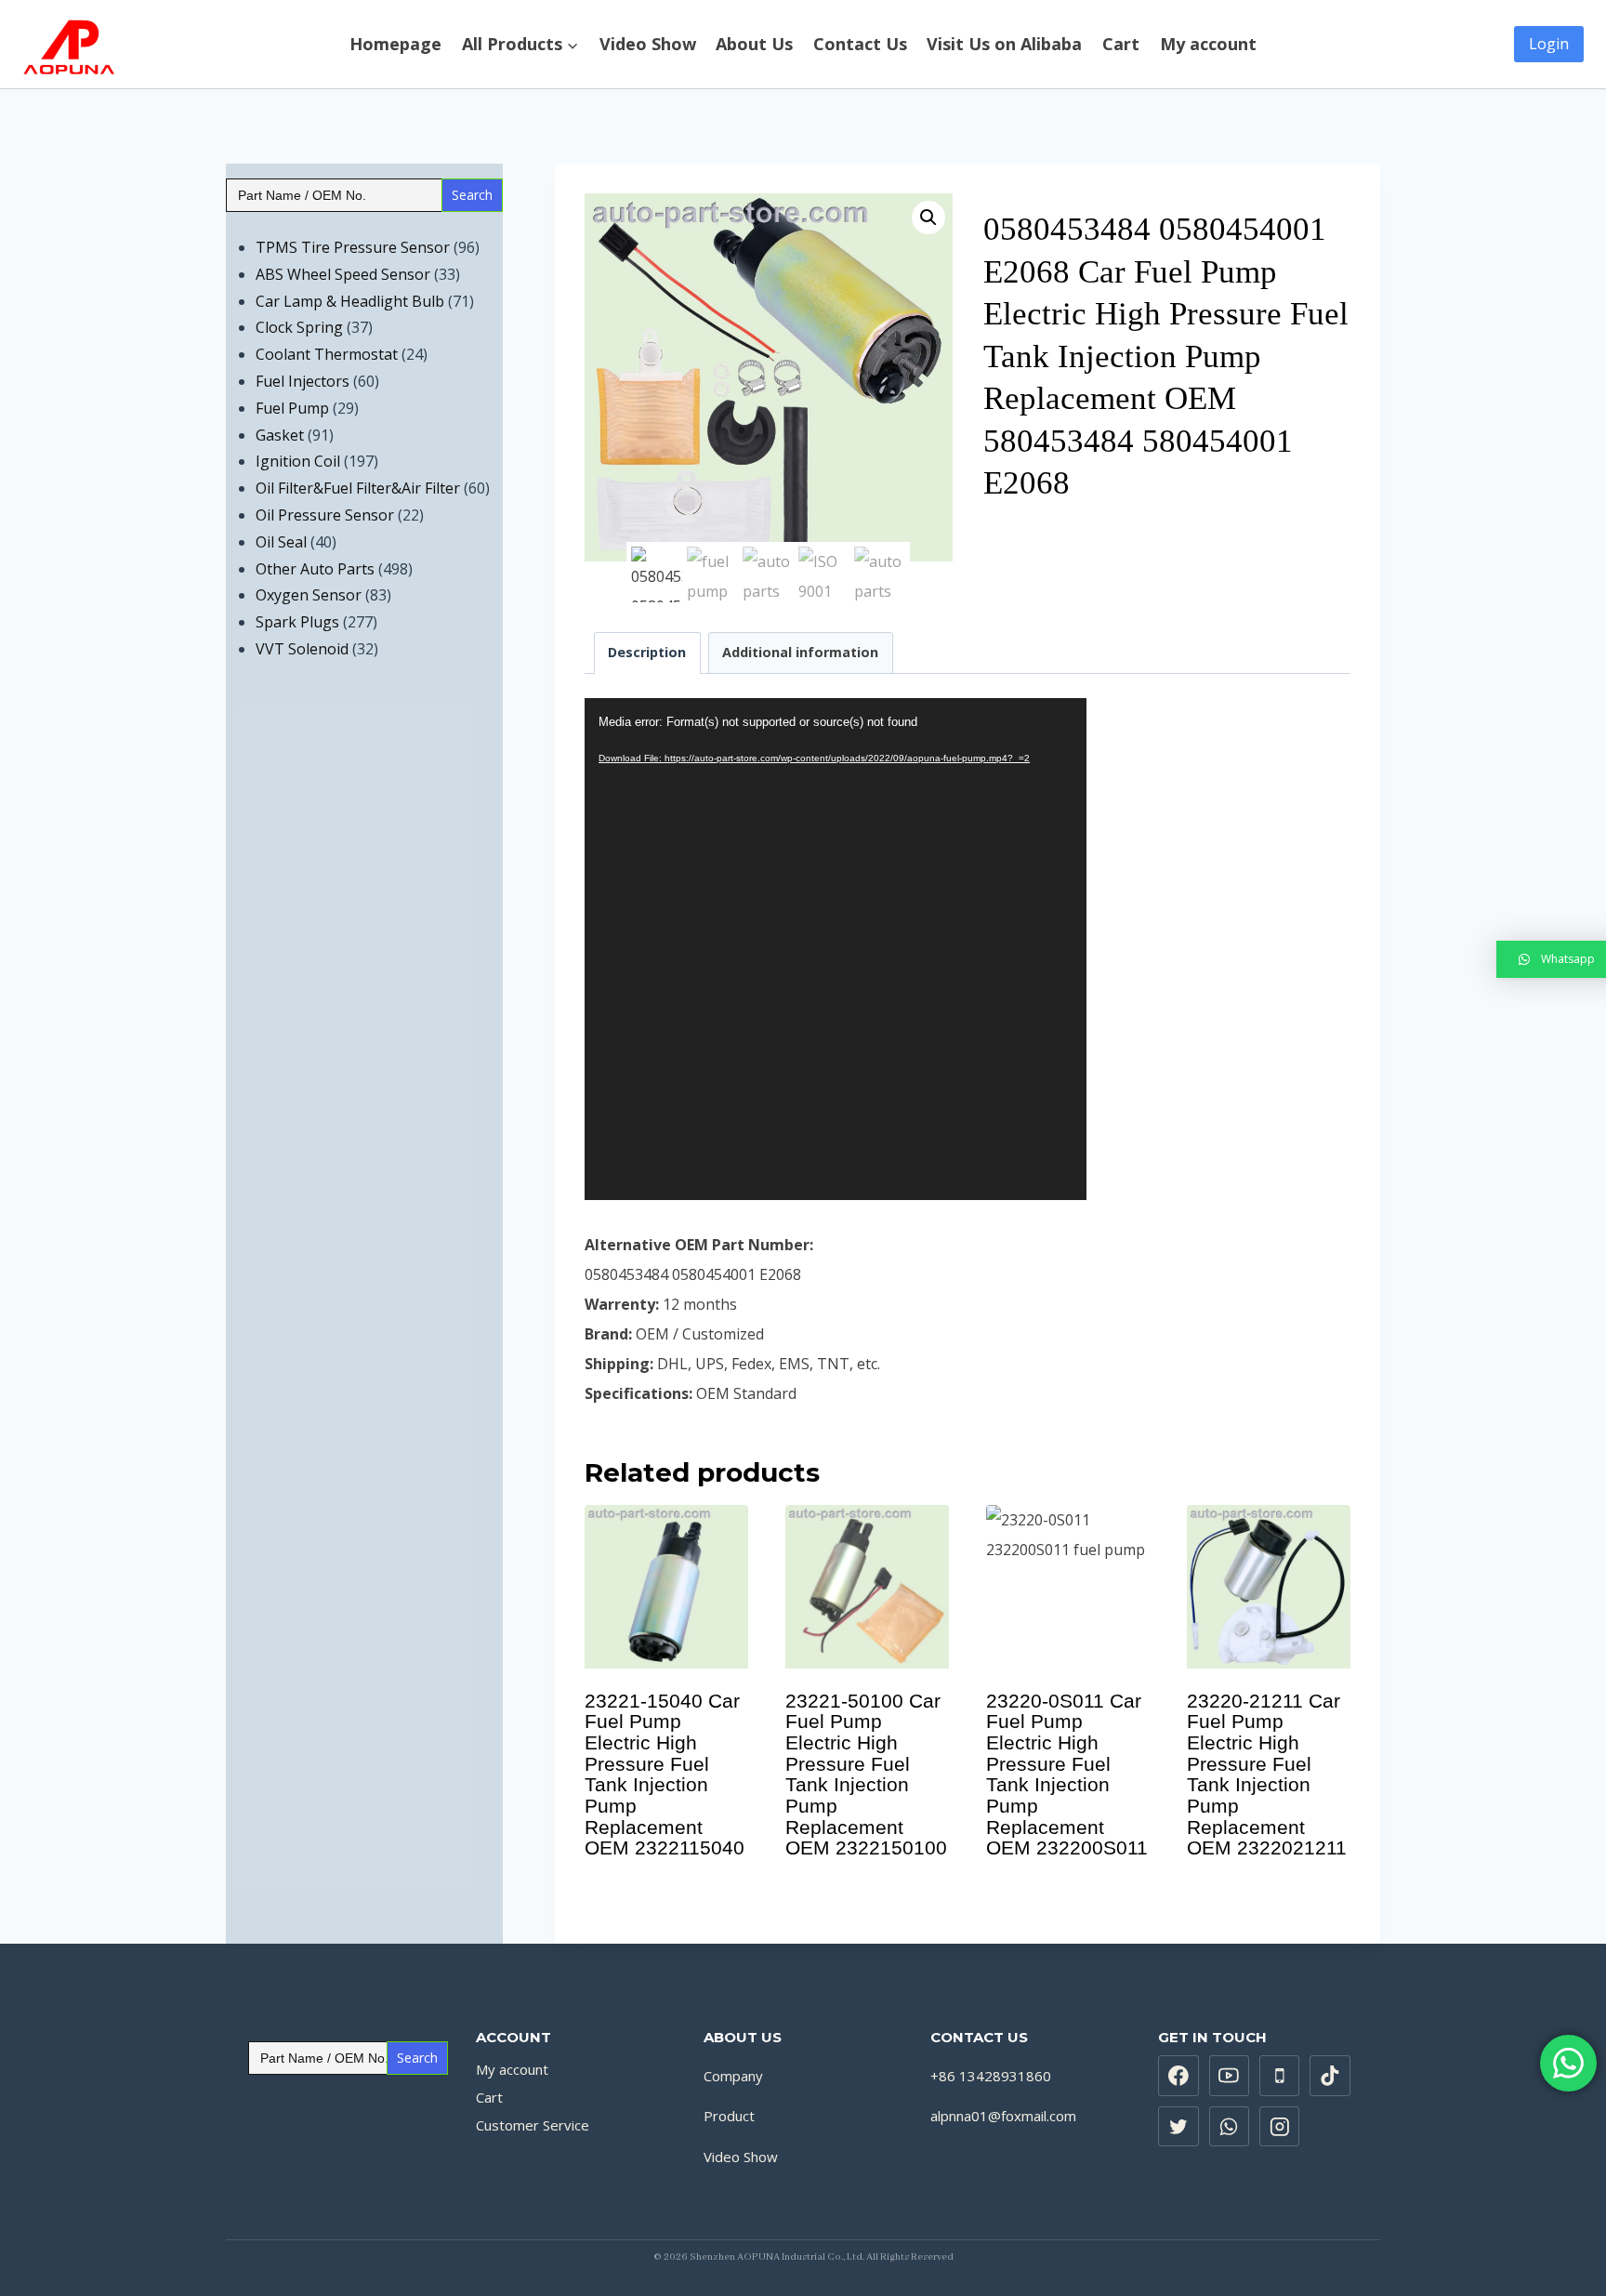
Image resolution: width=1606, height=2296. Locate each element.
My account (1208, 45)
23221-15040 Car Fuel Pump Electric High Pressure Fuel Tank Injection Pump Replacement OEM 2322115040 (665, 1775)
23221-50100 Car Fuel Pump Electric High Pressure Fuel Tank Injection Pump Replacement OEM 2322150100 (866, 1775)
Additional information (800, 652)
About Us (754, 45)
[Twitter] (1178, 2127)
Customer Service (533, 2125)
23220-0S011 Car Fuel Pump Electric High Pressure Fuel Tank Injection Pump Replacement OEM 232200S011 (1067, 1775)
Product (729, 2116)
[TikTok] (1330, 2076)
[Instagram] (1280, 2127)
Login (1549, 44)
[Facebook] (1178, 2076)
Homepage (395, 45)
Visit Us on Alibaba (1004, 45)
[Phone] (1280, 2076)
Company (733, 2076)
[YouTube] (1230, 2076)
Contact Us (860, 45)
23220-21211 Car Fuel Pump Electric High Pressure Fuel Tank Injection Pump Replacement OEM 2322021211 (1267, 1775)
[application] (836, 949)
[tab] (647, 653)
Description (647, 652)
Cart (1121, 45)
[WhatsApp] (1230, 2127)
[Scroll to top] (1582, 2248)
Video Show (648, 45)
